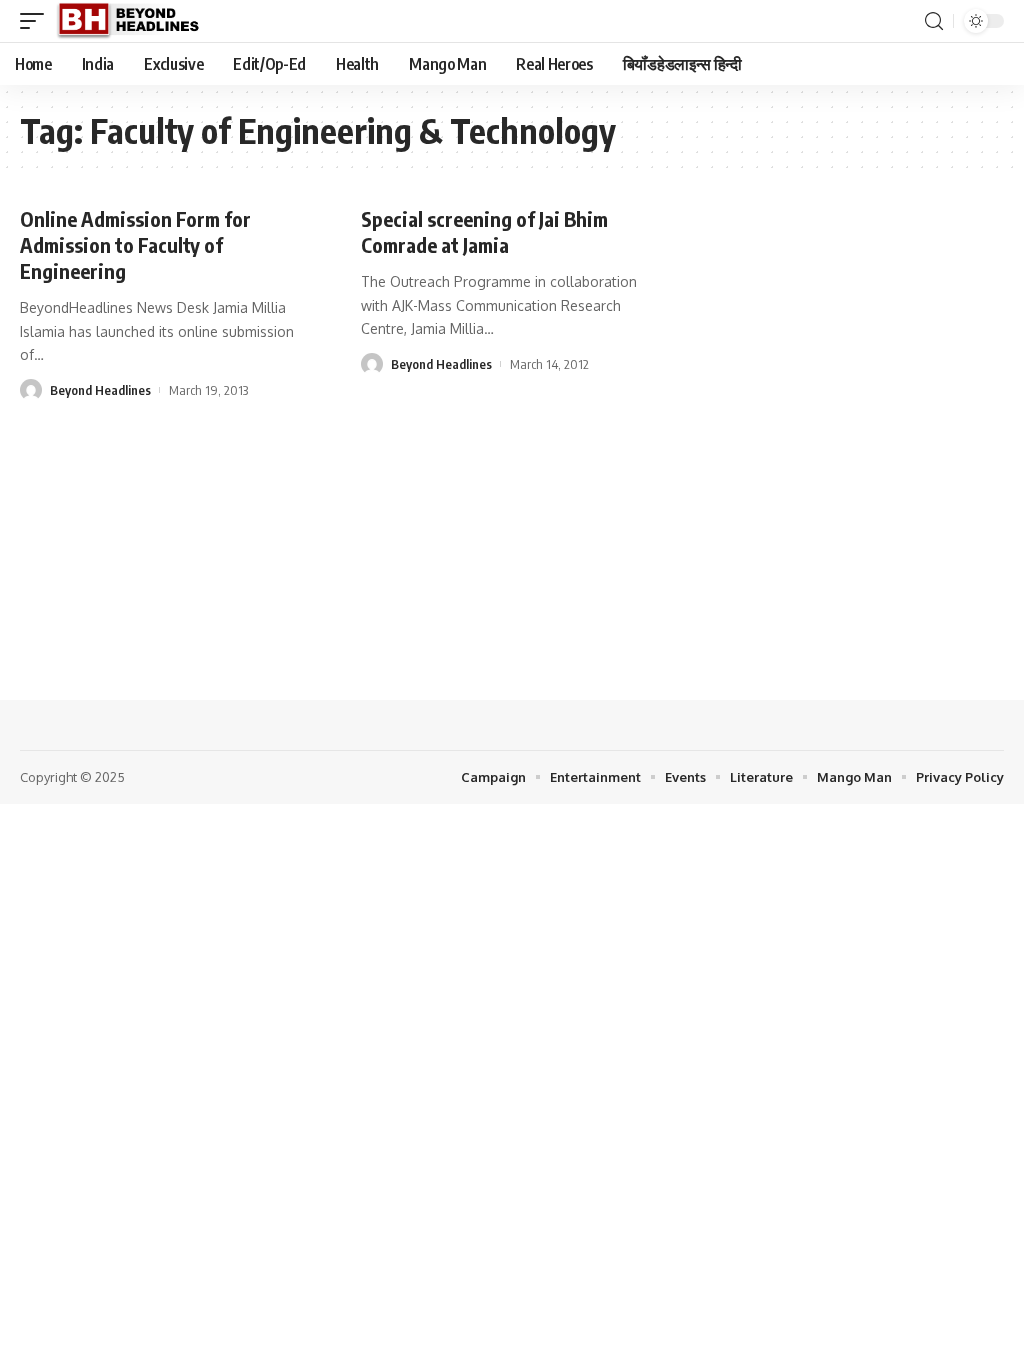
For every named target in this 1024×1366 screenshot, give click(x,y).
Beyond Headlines (100, 390)
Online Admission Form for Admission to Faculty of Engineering (135, 244)
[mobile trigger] (37, 21)
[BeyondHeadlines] (135, 21)
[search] (934, 21)
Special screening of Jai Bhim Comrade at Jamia (484, 231)
